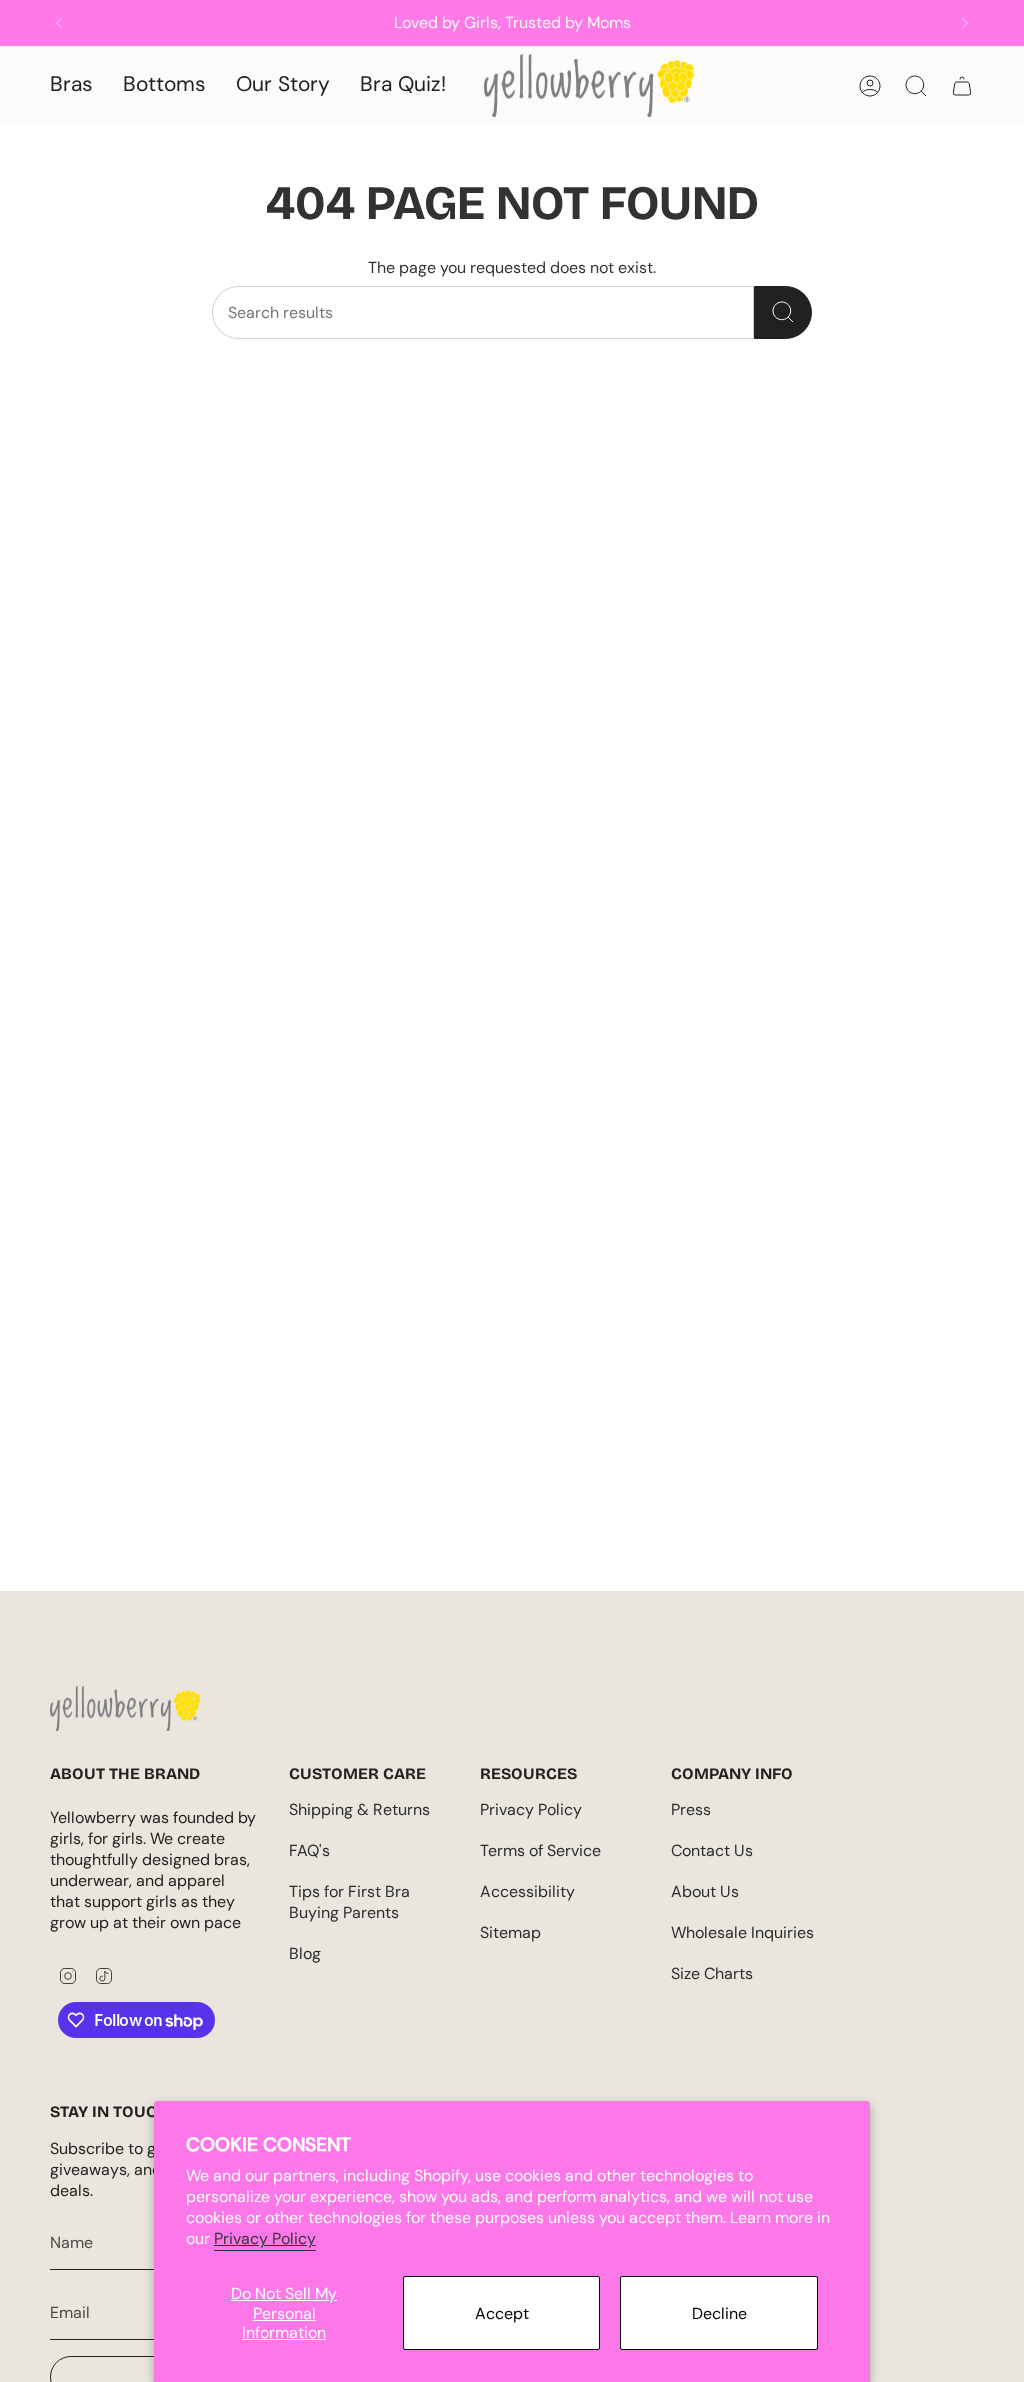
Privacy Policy (265, 2238)
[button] (71, 85)
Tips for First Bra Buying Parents (349, 1902)
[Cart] (962, 86)
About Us (705, 1891)
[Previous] (59, 23)
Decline (719, 2313)
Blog (305, 1953)
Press (691, 1809)
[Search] (783, 312)
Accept (502, 2313)
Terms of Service (540, 1850)
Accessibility (527, 1891)
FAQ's (309, 1850)
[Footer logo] (125, 1708)
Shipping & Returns (359, 1809)
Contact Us (712, 1850)
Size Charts (712, 1973)
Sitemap (510, 1932)
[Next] (965, 23)
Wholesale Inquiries (742, 1932)
